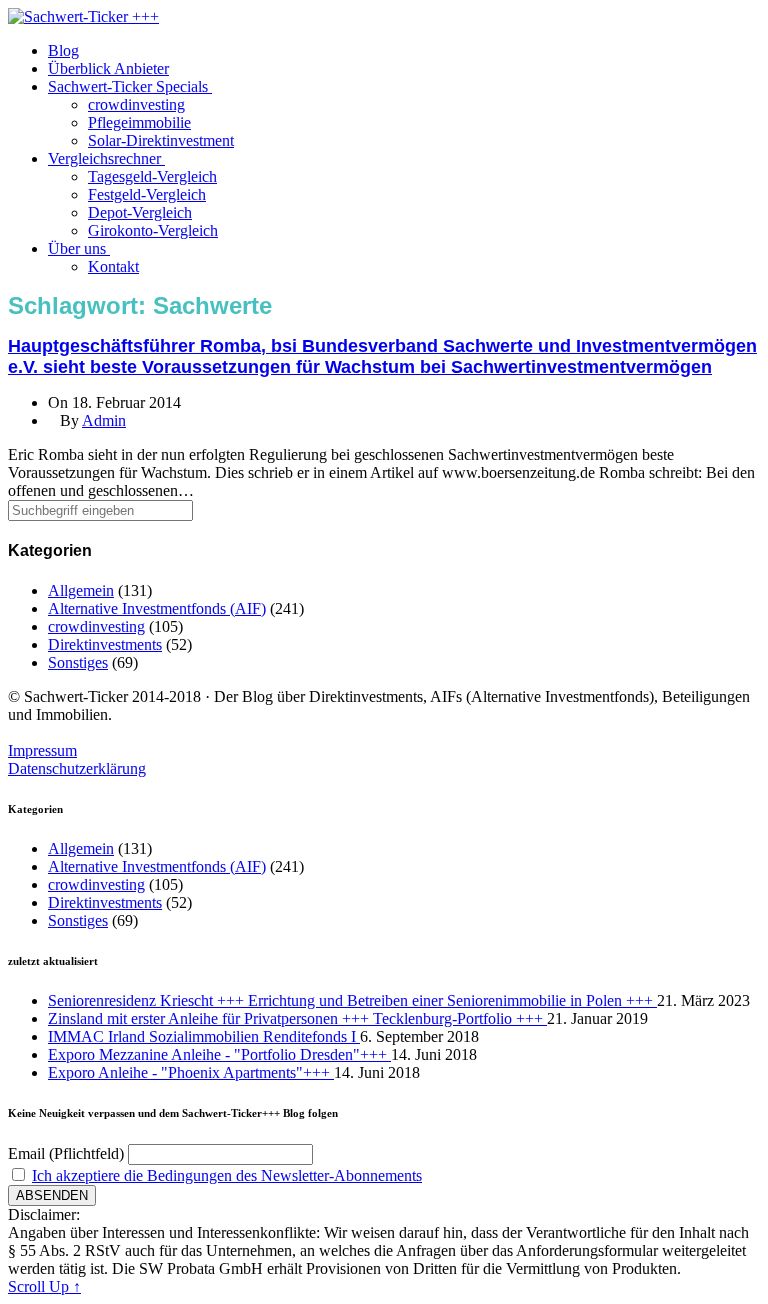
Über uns (79, 248)
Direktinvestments (105, 644)
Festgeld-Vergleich (147, 194)
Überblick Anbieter (108, 68)
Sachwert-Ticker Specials (130, 86)
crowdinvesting (136, 104)
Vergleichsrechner (106, 158)
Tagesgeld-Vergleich (152, 176)
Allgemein (81, 590)
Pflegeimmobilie (139, 122)
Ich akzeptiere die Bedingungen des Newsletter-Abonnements (227, 1175)
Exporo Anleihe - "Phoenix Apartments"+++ (191, 1072)
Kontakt (113, 266)
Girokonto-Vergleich (153, 230)
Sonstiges (78, 662)
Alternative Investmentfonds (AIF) (157, 608)
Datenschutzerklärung (77, 768)
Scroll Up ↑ (44, 1286)
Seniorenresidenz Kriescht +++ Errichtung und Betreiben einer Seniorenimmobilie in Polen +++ (352, 1000)
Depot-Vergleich (140, 212)
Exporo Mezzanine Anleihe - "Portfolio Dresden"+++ (219, 1054)
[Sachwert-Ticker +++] (83, 16)
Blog (63, 50)
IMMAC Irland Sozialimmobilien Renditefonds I (204, 1036)
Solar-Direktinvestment (161, 140)
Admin (104, 420)
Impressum (42, 750)
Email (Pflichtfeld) (66, 1153)
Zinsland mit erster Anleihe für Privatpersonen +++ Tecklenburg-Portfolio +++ (297, 1018)
